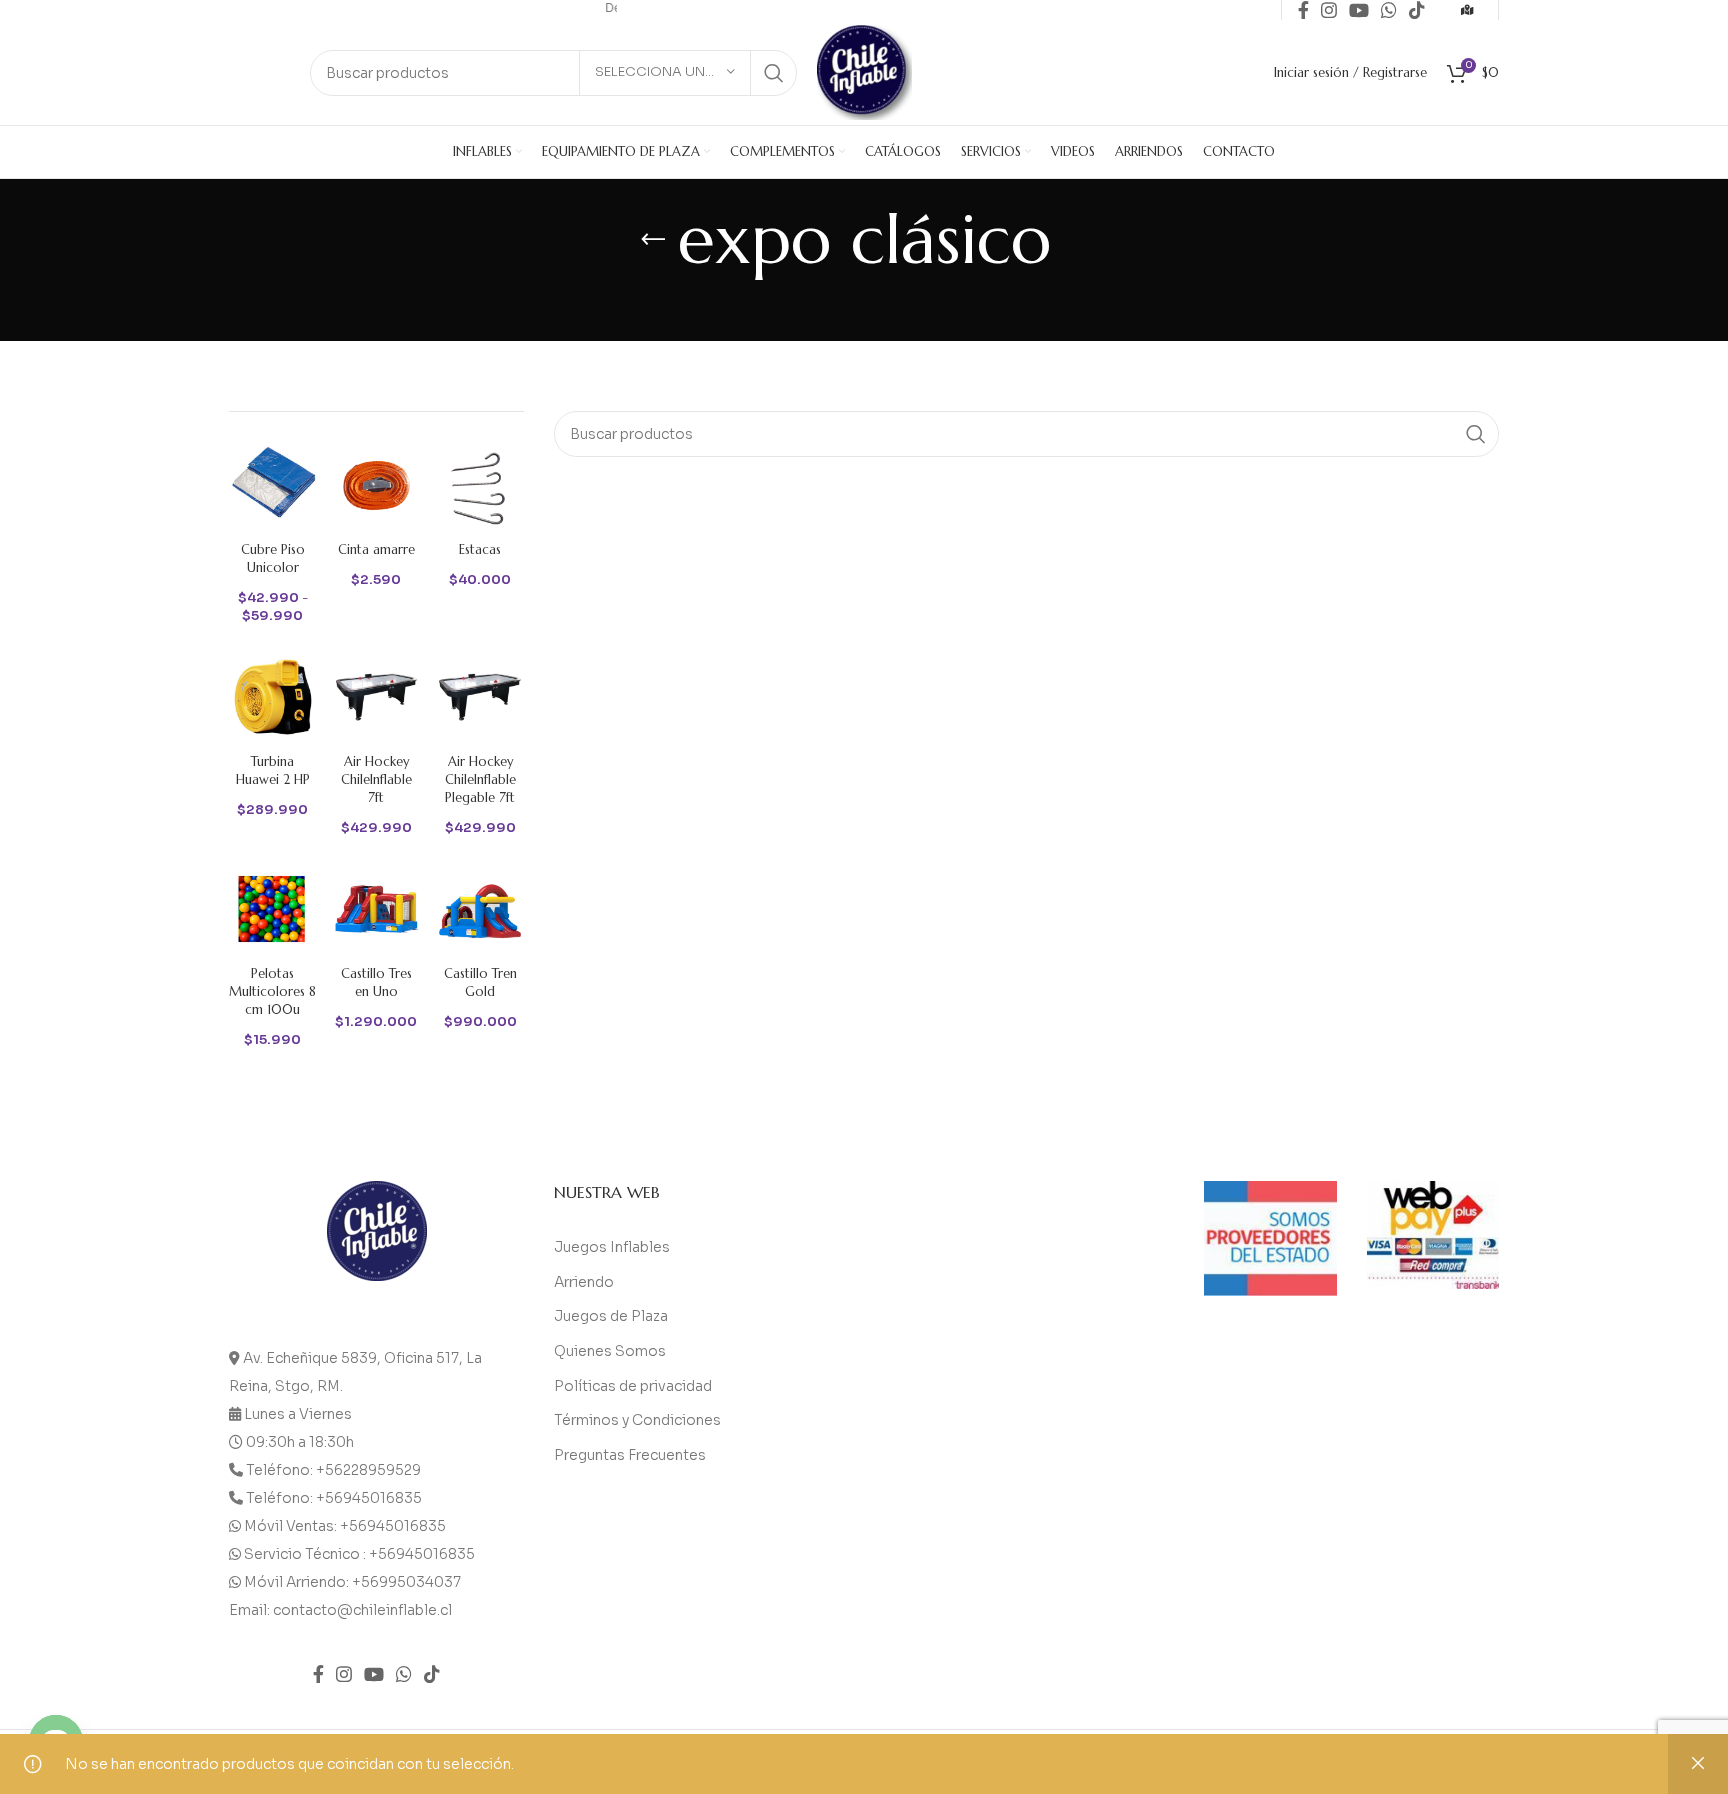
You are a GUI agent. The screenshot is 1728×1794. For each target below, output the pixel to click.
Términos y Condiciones (637, 1420)
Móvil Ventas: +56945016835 (345, 1526)
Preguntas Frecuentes (630, 1455)
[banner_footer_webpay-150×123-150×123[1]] (1433, 1235)
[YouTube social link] (374, 1674)
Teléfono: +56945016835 (334, 1498)
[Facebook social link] (318, 1674)
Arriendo (584, 1282)
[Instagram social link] (344, 1674)
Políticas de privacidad (633, 1386)
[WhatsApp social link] (404, 1674)
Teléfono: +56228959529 (333, 1470)
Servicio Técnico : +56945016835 (359, 1554)
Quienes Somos (610, 1351)
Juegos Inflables (612, 1247)
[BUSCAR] (774, 73)
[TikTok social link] (432, 1674)
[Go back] (653, 240)
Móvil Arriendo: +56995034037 (352, 1582)
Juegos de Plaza (611, 1316)
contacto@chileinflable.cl (362, 1610)
